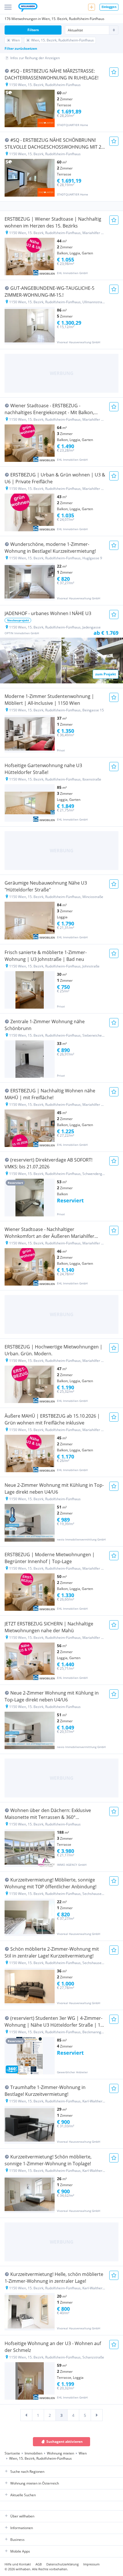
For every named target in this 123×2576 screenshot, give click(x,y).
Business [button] (17, 2540)
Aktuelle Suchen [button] (23, 2495)
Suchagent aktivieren (65, 2442)
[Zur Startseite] (28, 8)
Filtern (33, 30)
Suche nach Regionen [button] (27, 2472)
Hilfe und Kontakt (18, 2564)
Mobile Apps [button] (20, 2551)
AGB (39, 2564)
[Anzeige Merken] (114, 72)
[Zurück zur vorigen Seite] (26, 2415)
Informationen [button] (22, 2528)
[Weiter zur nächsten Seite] (97, 2415)
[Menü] (8, 7)
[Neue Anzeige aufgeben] (92, 7)
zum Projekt (106, 674)
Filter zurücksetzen (21, 48)
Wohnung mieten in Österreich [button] (35, 2483)
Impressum (91, 2564)
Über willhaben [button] (22, 2516)
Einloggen (109, 7)
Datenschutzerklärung (63, 2564)
